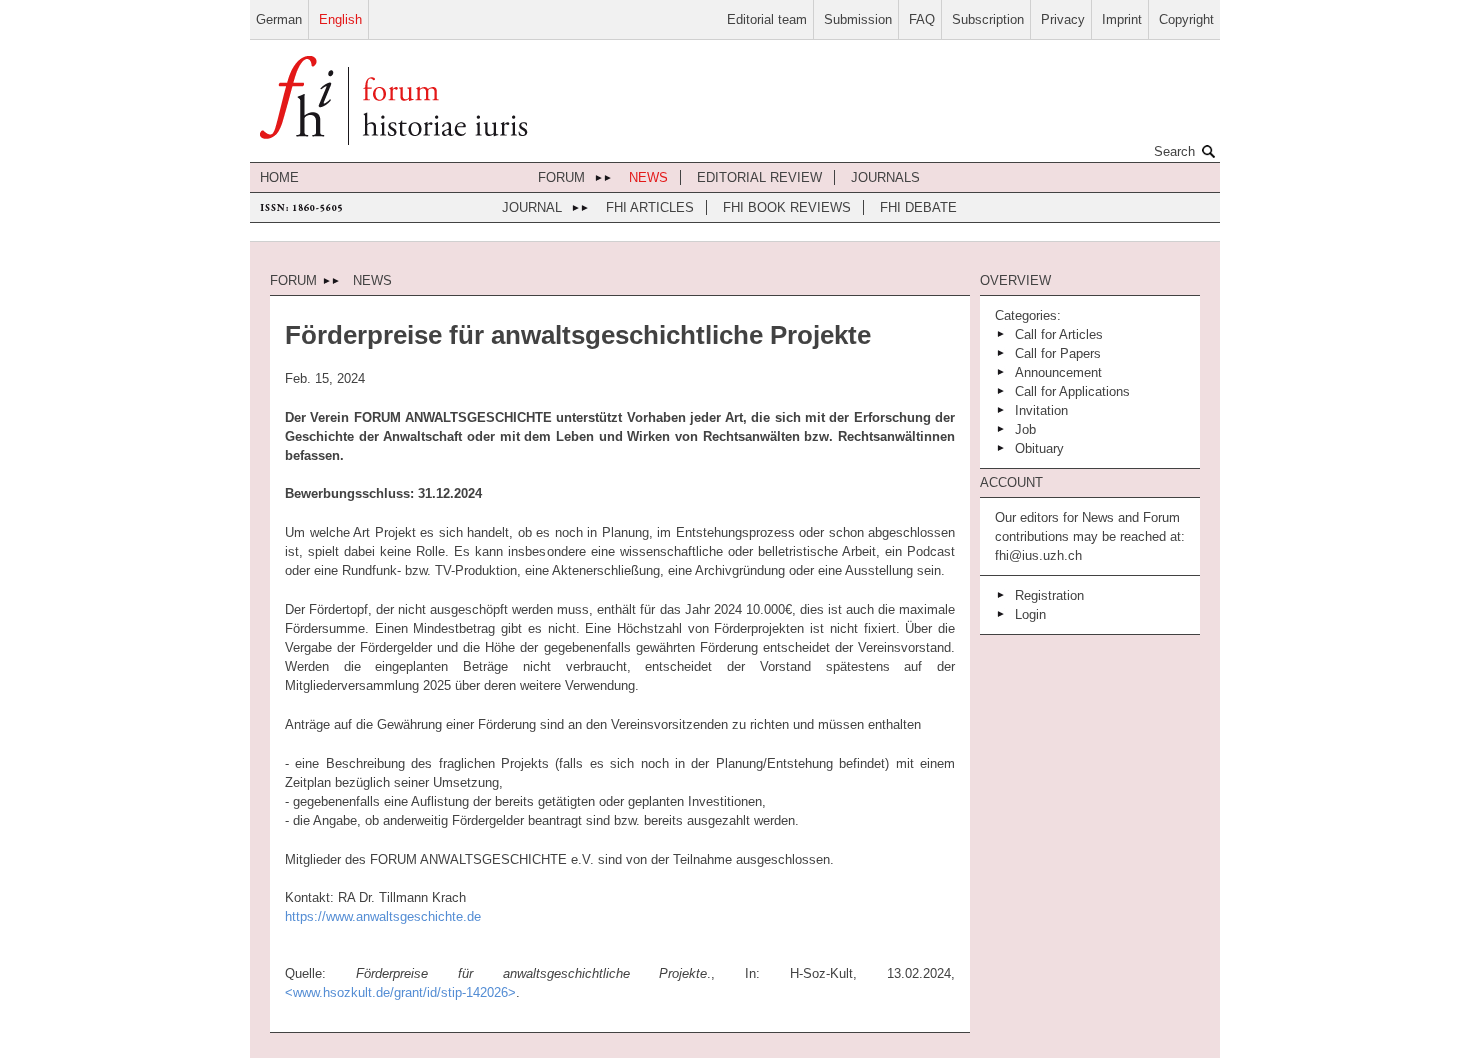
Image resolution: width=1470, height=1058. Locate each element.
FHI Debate (918, 207)
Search (1174, 151)
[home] (393, 102)
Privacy (1063, 19)
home (279, 177)
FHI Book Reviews (787, 207)
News (648, 177)
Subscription (988, 19)
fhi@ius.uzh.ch (1038, 555)
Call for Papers (1058, 353)
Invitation (1041, 410)
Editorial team (767, 19)
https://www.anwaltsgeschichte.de (383, 916)
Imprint (1122, 19)
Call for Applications (1072, 391)
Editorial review (759, 177)
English (340, 19)
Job (1025, 429)
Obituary (1039, 448)
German (279, 19)
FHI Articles (650, 207)
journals (885, 177)
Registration (1049, 595)
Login (1030, 614)
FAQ (922, 19)
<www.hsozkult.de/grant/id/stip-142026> (400, 992)
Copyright (1186, 19)
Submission (858, 19)
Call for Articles (1059, 334)
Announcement (1058, 372)
